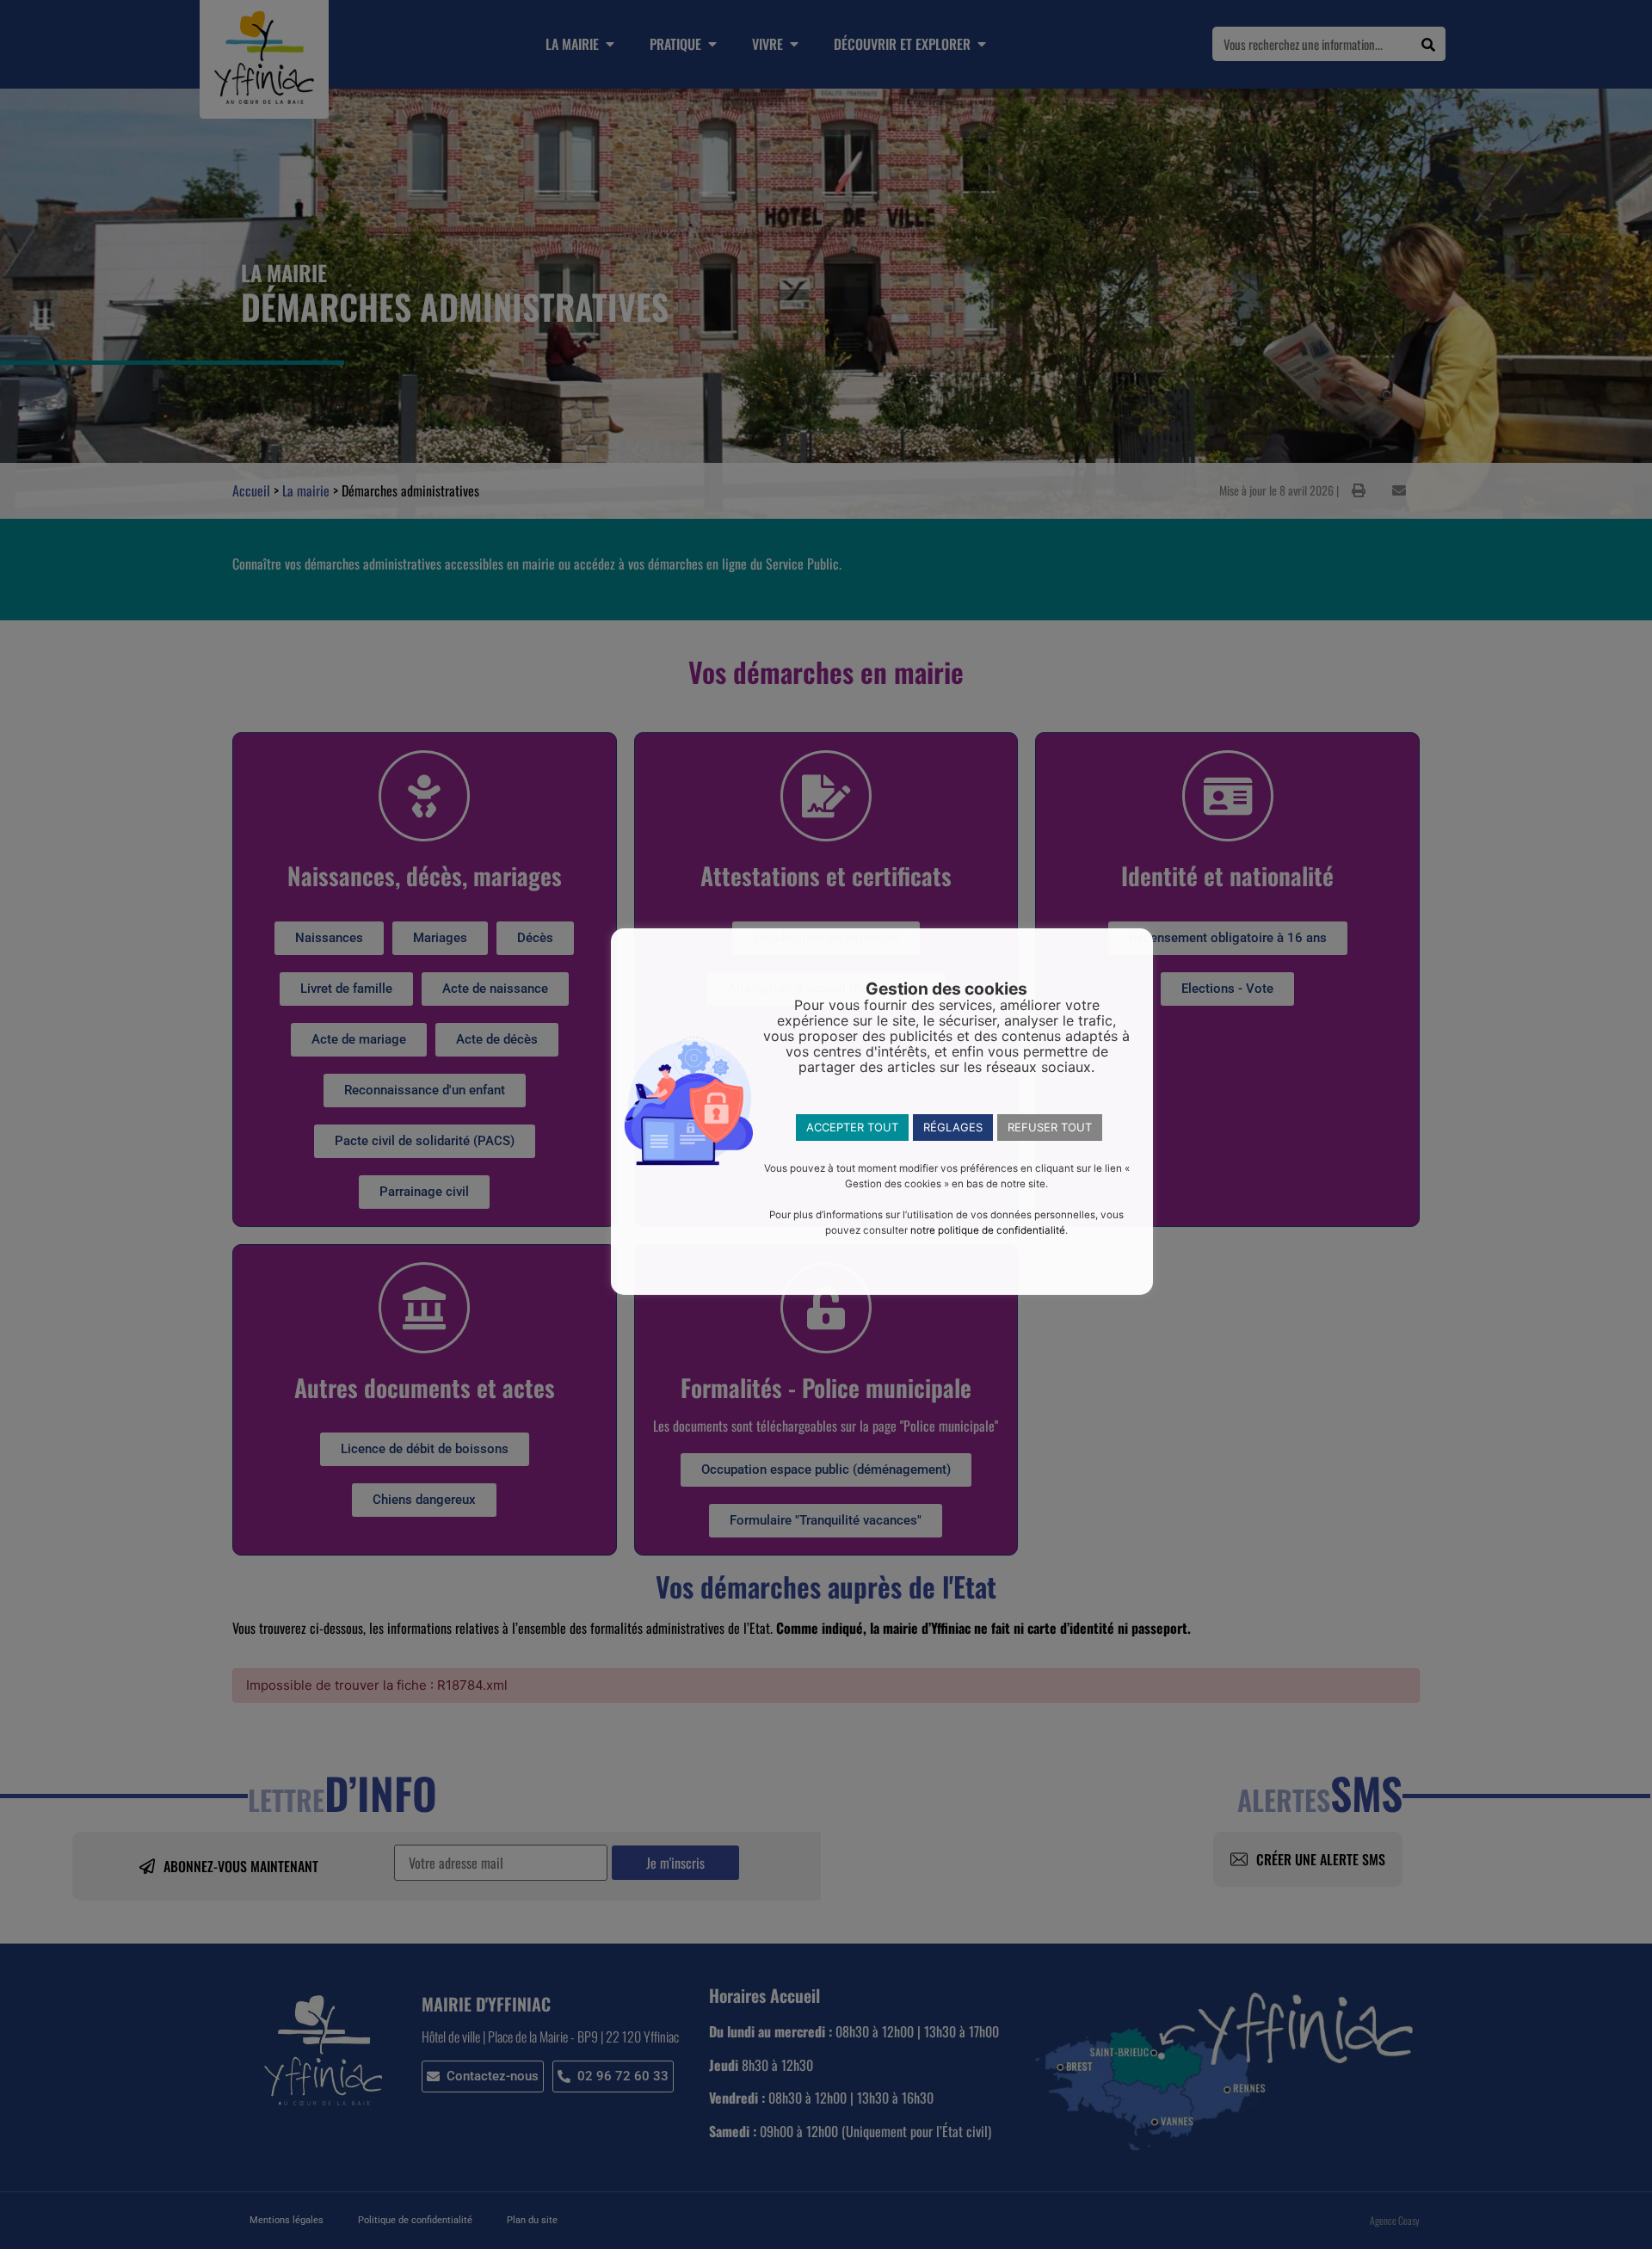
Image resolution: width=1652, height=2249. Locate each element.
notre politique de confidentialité (988, 1230)
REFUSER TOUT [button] (1050, 1127)
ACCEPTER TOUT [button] (852, 1127)
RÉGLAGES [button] (953, 1127)
